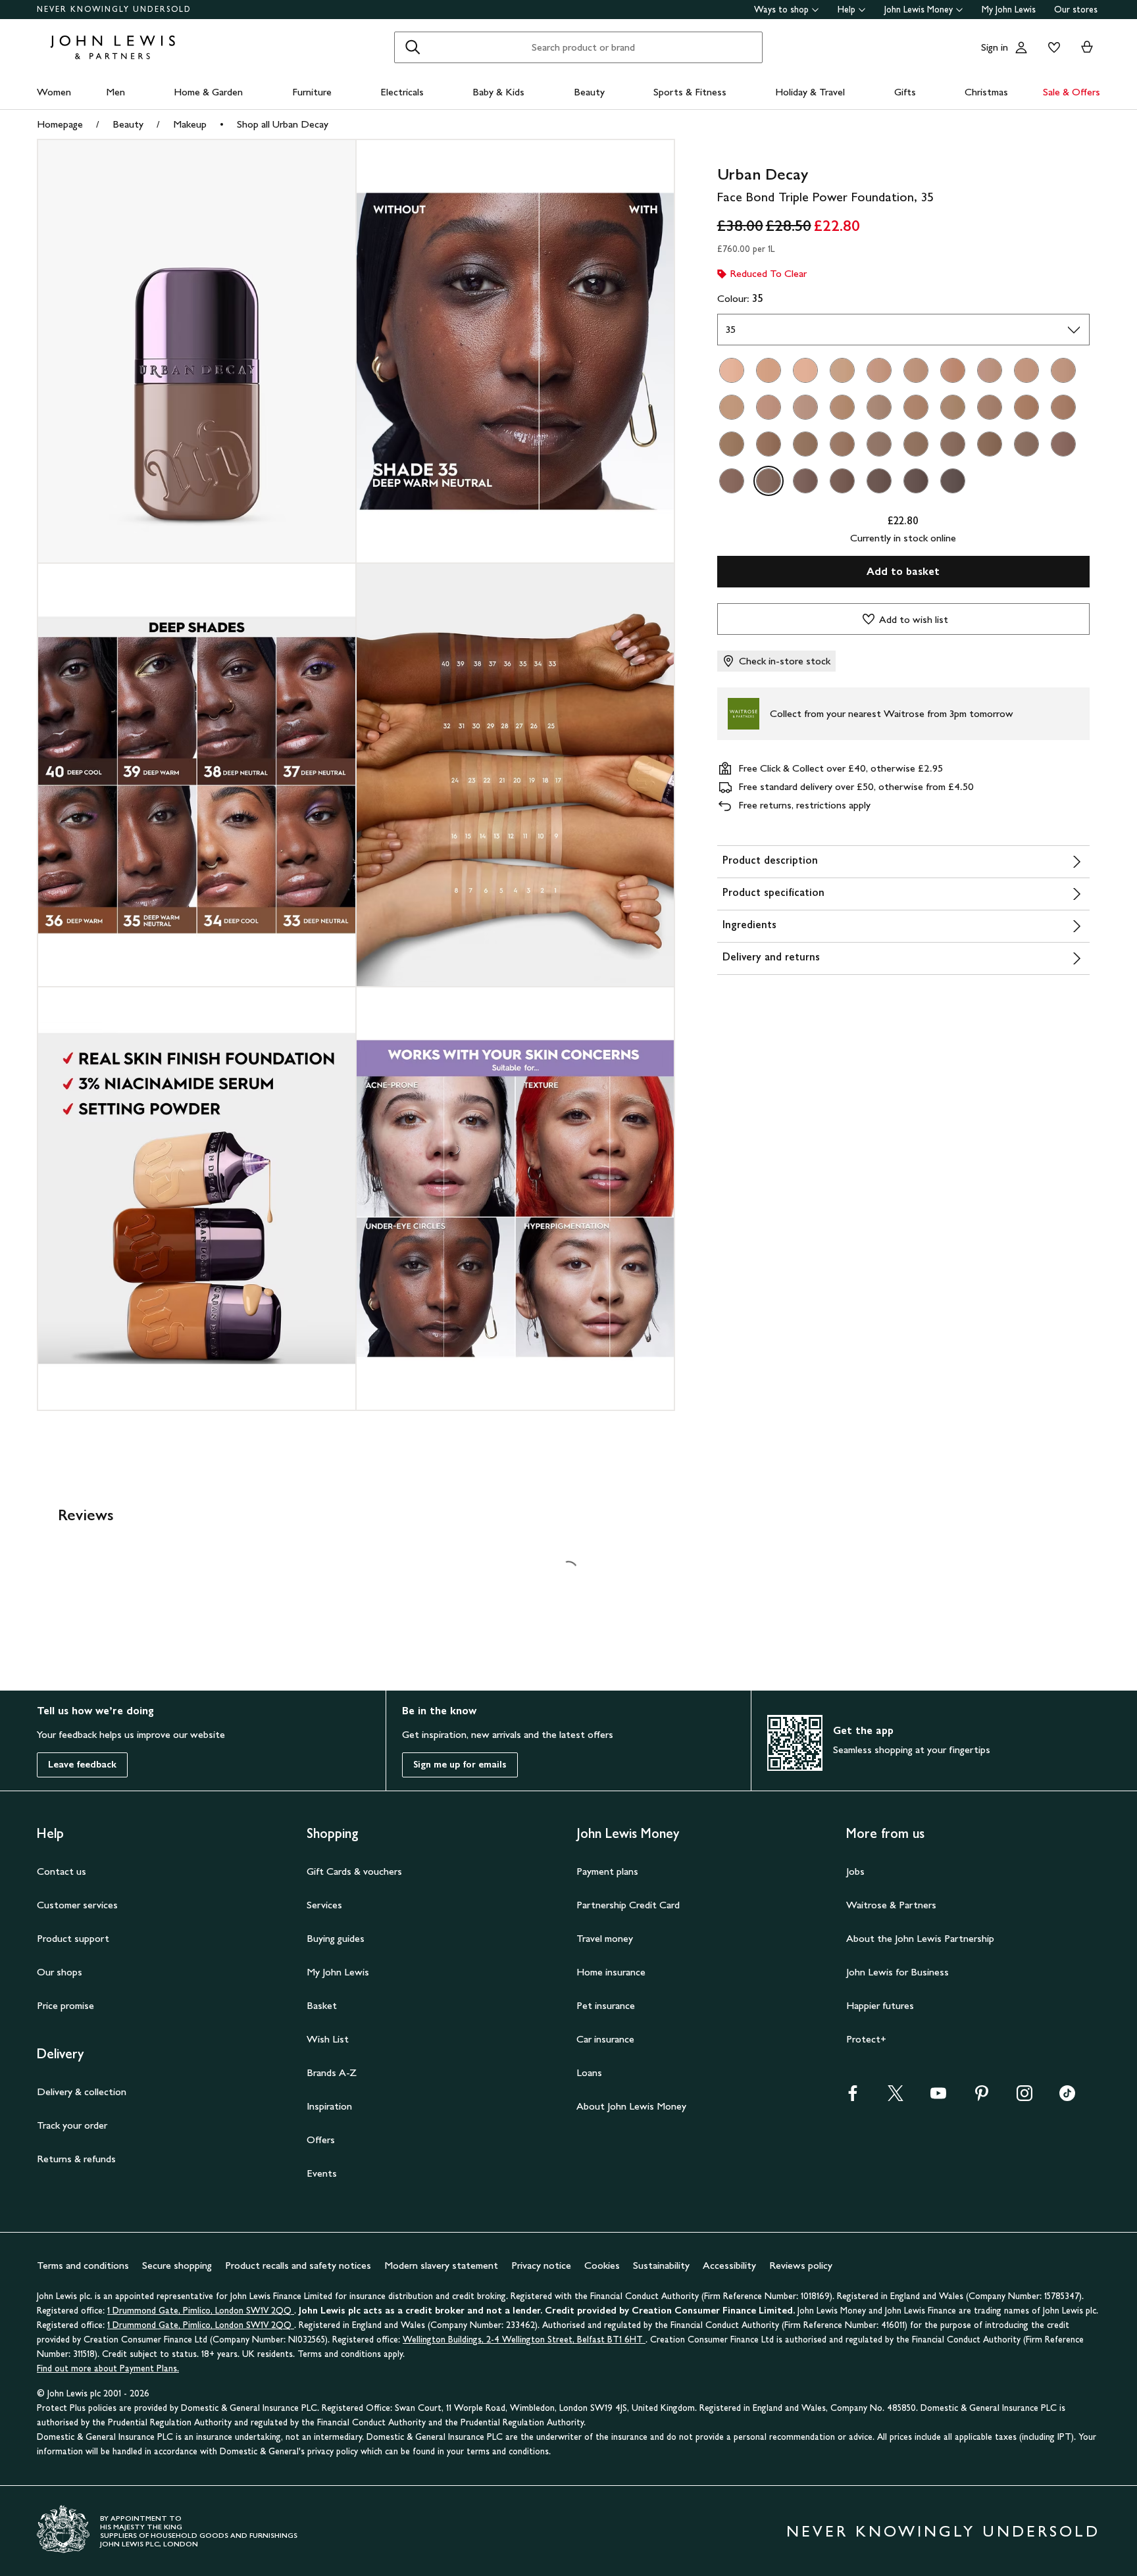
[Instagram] (1024, 2097)
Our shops (60, 1972)
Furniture (312, 92)
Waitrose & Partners (891, 1905)
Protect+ (866, 2039)
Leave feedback (82, 1765)
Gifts (905, 92)
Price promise (65, 2005)
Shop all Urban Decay (283, 124)
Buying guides (336, 1938)
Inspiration (329, 2106)
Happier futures (880, 2005)
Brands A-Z (332, 2072)
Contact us (62, 1871)
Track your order (72, 2125)
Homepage (60, 124)
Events (322, 2173)
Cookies (602, 2265)
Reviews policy (801, 2265)
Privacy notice (541, 2265)
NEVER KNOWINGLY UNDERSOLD (114, 9)
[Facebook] (853, 2097)
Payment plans (607, 1871)
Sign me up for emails (460, 1765)
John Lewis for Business (897, 1972)
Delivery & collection (82, 2092)
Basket (322, 2005)
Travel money (605, 1938)
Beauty (589, 92)
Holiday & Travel (810, 92)
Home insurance (611, 1972)
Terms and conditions (83, 2265)
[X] (896, 2097)
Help (846, 10)
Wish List (328, 2039)
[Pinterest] (982, 2097)
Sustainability (661, 2265)
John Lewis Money (919, 10)
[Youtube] (938, 2097)
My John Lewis (1009, 10)
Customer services (77, 1905)
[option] (732, 370)
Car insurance (605, 2039)
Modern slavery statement (441, 2265)
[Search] (413, 47)
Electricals (402, 92)
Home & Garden (208, 92)
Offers (321, 2140)
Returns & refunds (76, 2159)
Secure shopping (177, 2265)
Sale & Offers (1072, 92)
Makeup (190, 124)
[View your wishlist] (1051, 47)
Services (324, 1905)
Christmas (986, 92)
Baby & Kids (498, 92)
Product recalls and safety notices (298, 2265)
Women (54, 92)
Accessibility (729, 2265)
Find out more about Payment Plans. (108, 2368)
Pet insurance (606, 2005)
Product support (73, 1938)
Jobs (855, 1871)
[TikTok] (1067, 2097)
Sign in (995, 47)
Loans (589, 2072)
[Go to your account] (1021, 47)
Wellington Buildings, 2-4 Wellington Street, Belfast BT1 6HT (524, 2340)
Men (115, 92)
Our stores (1076, 10)
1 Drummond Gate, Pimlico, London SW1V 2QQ (201, 2311)
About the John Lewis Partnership (920, 1938)
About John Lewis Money (631, 2106)
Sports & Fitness (690, 92)
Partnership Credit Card (628, 1905)
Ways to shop (781, 10)
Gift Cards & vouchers (354, 1871)
